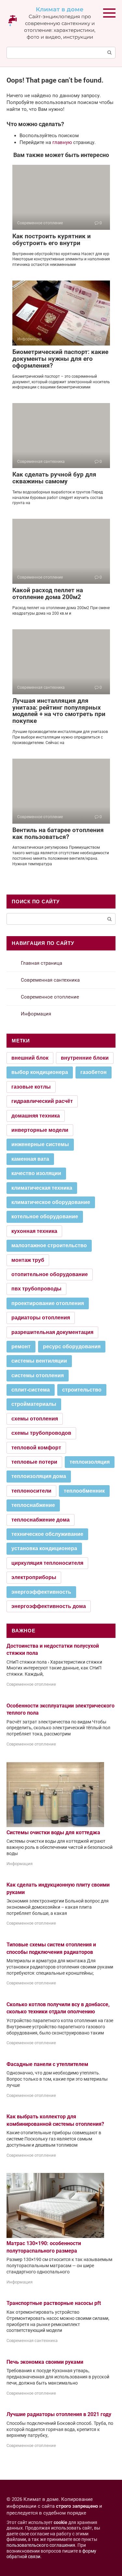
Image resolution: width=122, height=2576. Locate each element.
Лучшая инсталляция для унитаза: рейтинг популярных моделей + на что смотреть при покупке (59, 711)
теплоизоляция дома (39, 1476)
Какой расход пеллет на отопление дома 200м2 (48, 594)
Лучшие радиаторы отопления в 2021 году (59, 2414)
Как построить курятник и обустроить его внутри (52, 240)
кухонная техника (34, 1231)
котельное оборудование (45, 1216)
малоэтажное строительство (49, 1245)
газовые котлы (31, 1087)
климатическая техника (42, 1188)
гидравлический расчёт (42, 1101)
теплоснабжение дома (41, 1520)
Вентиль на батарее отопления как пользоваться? (58, 833)
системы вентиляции (39, 1361)
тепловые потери (34, 1462)
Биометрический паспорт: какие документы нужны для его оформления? (60, 359)
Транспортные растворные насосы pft (54, 2303)
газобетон (94, 1072)
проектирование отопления (48, 1303)
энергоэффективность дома (49, 1606)
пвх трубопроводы (36, 1289)
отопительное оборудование (50, 1274)
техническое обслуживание (47, 1534)
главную (62, 142)
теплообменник (84, 1491)
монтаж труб (28, 1260)
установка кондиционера (44, 1548)
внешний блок (30, 1058)
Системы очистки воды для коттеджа (53, 1832)
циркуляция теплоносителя (47, 1563)
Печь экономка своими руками (45, 2362)
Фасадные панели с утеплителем (47, 2064)
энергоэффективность (41, 1592)
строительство (82, 1390)
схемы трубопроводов (41, 1433)
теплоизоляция (90, 1462)
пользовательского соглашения (41, 2545)
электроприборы (34, 1577)
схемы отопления (35, 1419)
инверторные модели (40, 1130)
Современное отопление (50, 997)
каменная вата (30, 1159)
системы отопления (38, 1375)
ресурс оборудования (72, 1347)
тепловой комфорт (36, 1448)
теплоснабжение (33, 1505)
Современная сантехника (50, 980)
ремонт (21, 1347)
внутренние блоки (85, 1058)
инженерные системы (40, 1144)
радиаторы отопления (41, 1318)
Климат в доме (60, 9)
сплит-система (31, 1390)
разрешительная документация (52, 1332)
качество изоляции (36, 1173)
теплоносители (31, 1491)
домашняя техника (36, 1116)
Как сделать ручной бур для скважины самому (54, 478)
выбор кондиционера (40, 1072)
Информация (36, 1014)
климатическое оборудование (51, 1202)
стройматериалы (34, 1404)
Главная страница (41, 963)
